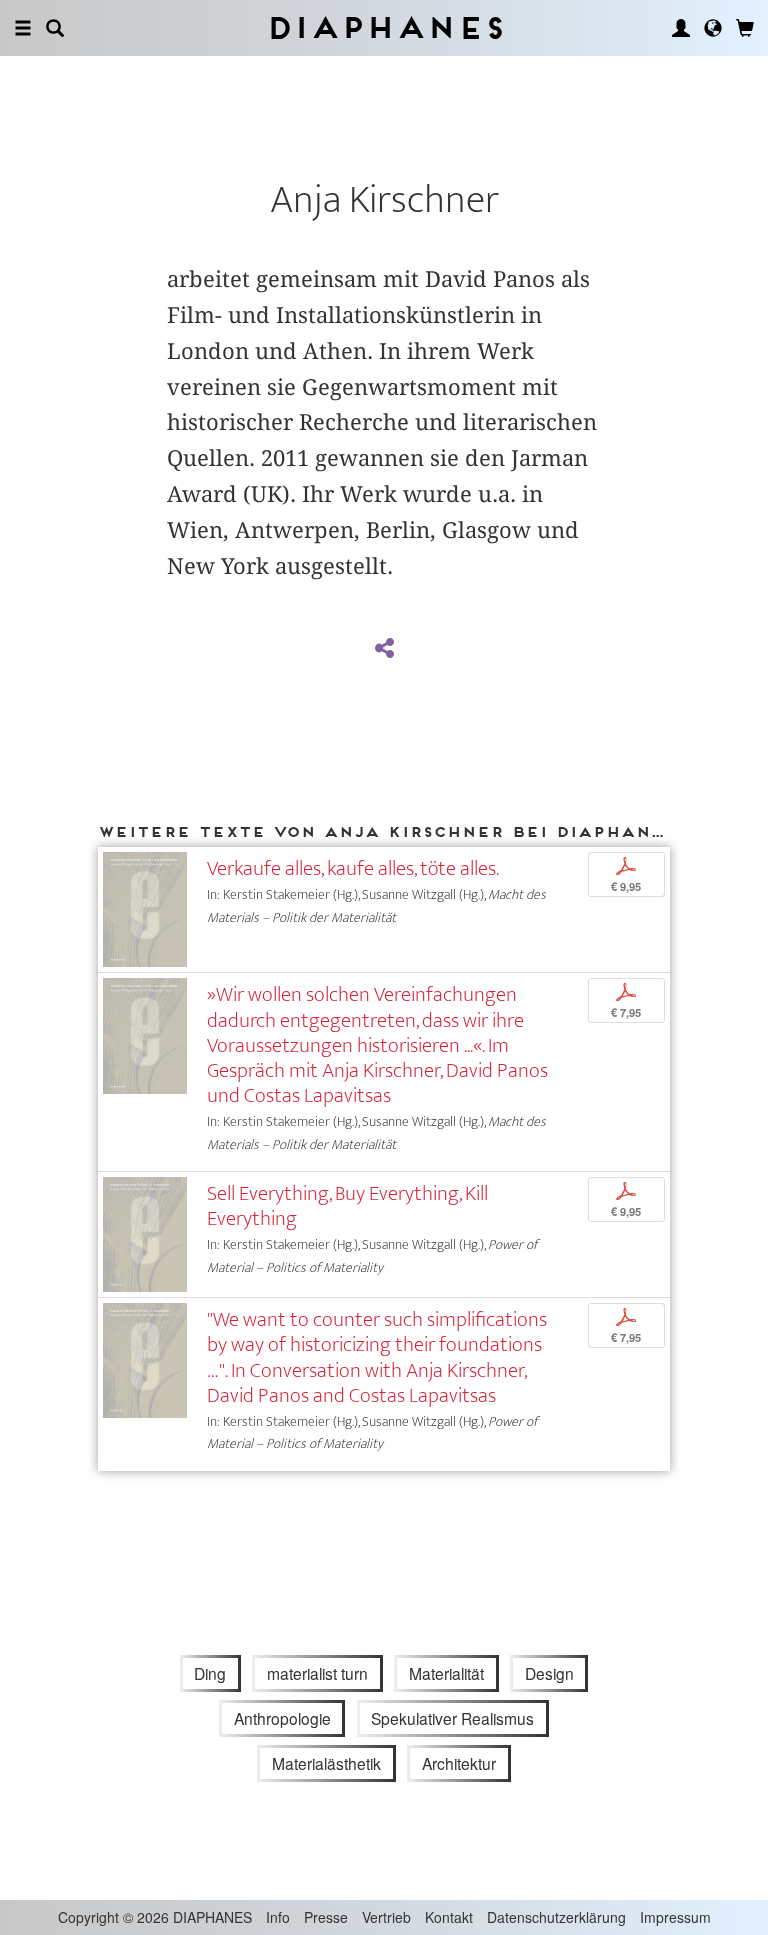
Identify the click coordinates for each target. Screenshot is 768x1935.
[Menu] (23, 28)
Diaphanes (384, 27)
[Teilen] (384, 649)
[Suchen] (55, 28)
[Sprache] (713, 28)
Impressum (675, 1917)
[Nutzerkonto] (681, 28)
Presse (326, 1917)
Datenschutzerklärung (556, 1917)
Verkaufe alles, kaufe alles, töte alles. (353, 868)
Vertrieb (386, 1917)
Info (278, 1917)
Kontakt (449, 1917)
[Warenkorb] (745, 28)
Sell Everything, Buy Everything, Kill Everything (347, 1206)
